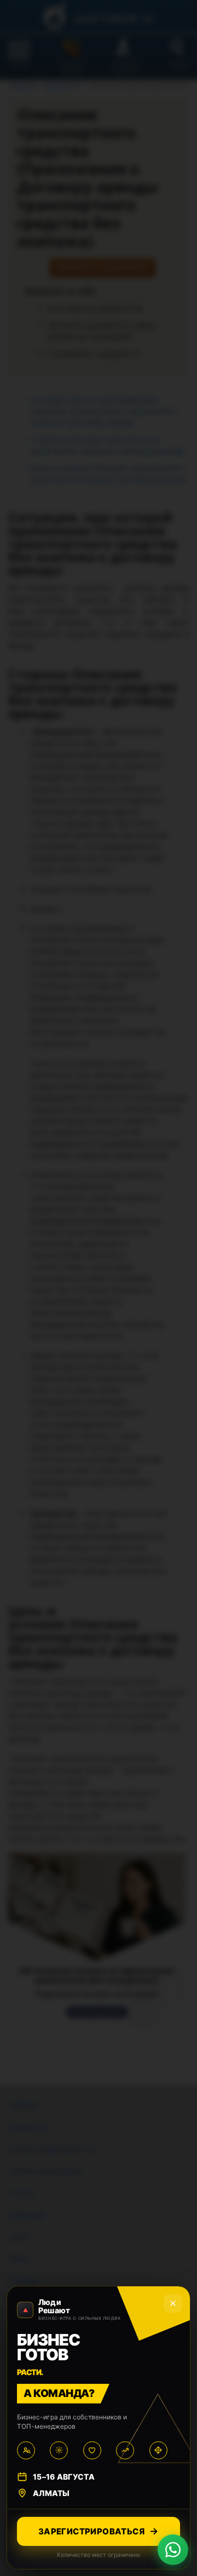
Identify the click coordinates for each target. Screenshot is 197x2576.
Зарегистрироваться (91, 2531)
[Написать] (173, 2550)
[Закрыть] (173, 2303)
